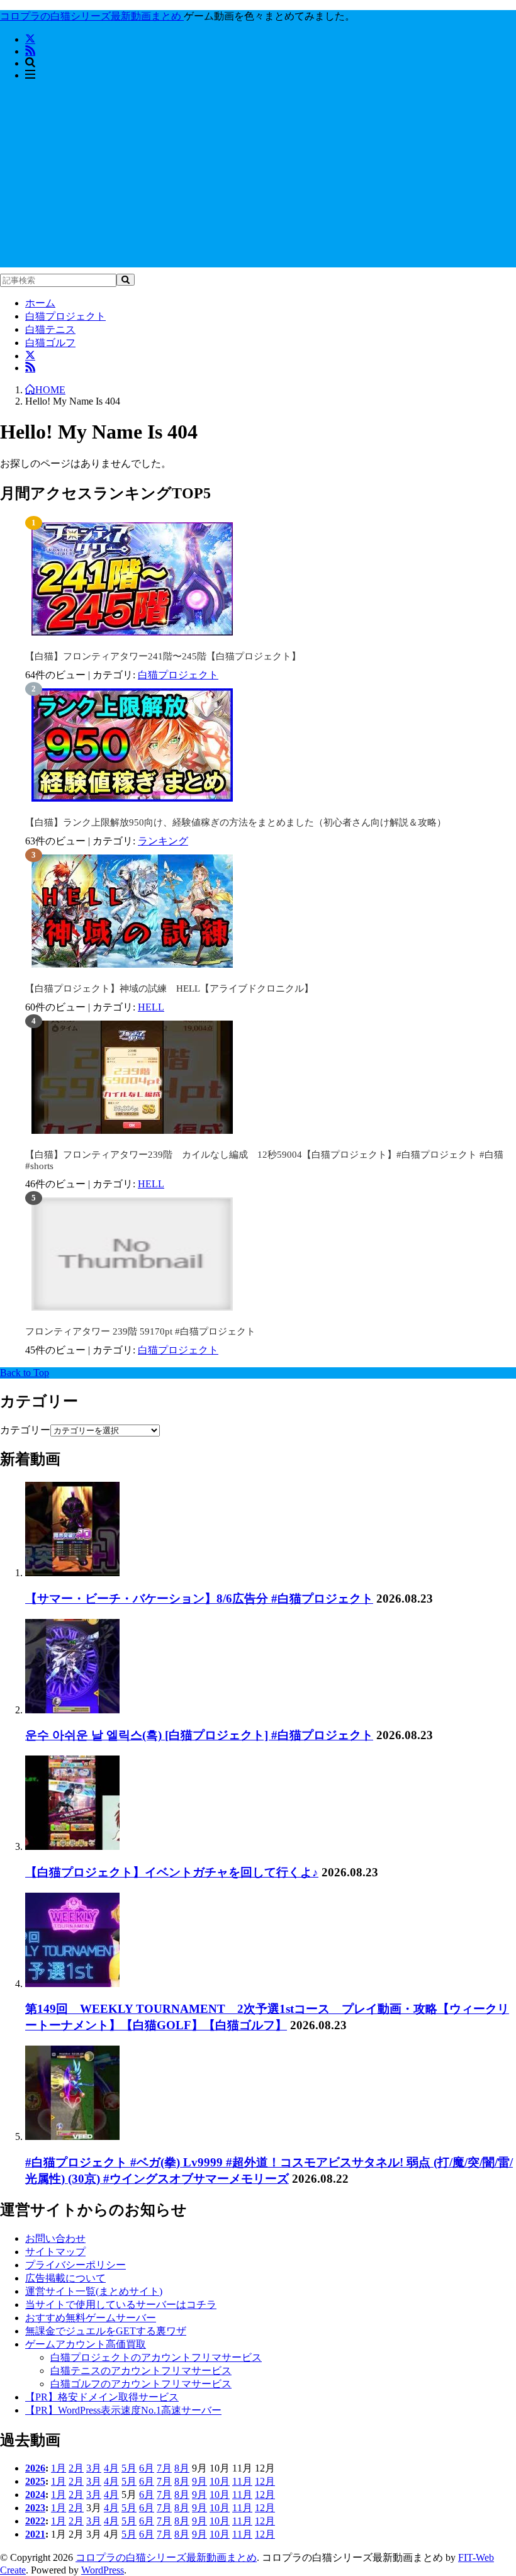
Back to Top (25, 1373)
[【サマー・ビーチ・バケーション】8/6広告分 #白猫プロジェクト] (72, 1573)
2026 (35, 2468)
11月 (242, 2481)
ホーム (40, 303)
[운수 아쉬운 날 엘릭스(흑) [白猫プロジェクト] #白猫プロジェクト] (72, 1710)
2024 (35, 2495)
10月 (220, 2481)
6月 (147, 2468)
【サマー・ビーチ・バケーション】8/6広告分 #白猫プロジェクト (199, 1599)
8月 (182, 2468)
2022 (35, 2521)
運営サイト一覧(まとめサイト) (94, 2291)
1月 (59, 2468)
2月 (76, 2468)
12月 (265, 2481)
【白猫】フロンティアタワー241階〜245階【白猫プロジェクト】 (163, 656)
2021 (35, 2534)
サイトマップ (55, 2252)
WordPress (103, 2570)
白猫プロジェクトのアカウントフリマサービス (156, 2357)
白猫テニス (50, 329)
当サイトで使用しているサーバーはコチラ (121, 2304)
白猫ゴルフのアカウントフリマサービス (141, 2384)
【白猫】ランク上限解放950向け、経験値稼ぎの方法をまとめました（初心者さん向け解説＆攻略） (236, 822)
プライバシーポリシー (76, 2265)
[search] (126, 280)
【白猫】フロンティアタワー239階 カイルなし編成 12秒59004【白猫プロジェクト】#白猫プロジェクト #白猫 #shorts (264, 1160)
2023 (35, 2508)
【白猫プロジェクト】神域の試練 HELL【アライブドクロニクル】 (169, 988)
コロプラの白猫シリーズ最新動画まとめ (166, 2557)
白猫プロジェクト (65, 316)
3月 (94, 2468)
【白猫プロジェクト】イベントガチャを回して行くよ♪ (172, 1872)
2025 (35, 2481)
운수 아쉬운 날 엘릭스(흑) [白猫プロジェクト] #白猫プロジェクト (199, 1735)
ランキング (163, 841)
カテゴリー (25, 1430)
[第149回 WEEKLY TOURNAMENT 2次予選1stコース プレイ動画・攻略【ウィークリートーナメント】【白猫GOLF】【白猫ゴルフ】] (72, 1984)
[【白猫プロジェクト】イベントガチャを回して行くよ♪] (72, 1846)
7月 (164, 2468)
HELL (151, 1007)
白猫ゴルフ (50, 343)
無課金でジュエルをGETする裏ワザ (106, 2331)
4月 (111, 2468)
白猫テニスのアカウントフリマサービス (141, 2371)
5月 (129, 2468)
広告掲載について (65, 2278)
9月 (199, 2481)
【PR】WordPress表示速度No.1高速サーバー (123, 2410)
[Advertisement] (258, 179)
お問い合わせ (55, 2238)
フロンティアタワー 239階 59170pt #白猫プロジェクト (140, 1331)
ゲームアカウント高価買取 (86, 2344)
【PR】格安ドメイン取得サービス (102, 2397)
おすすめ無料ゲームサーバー (91, 2318)
